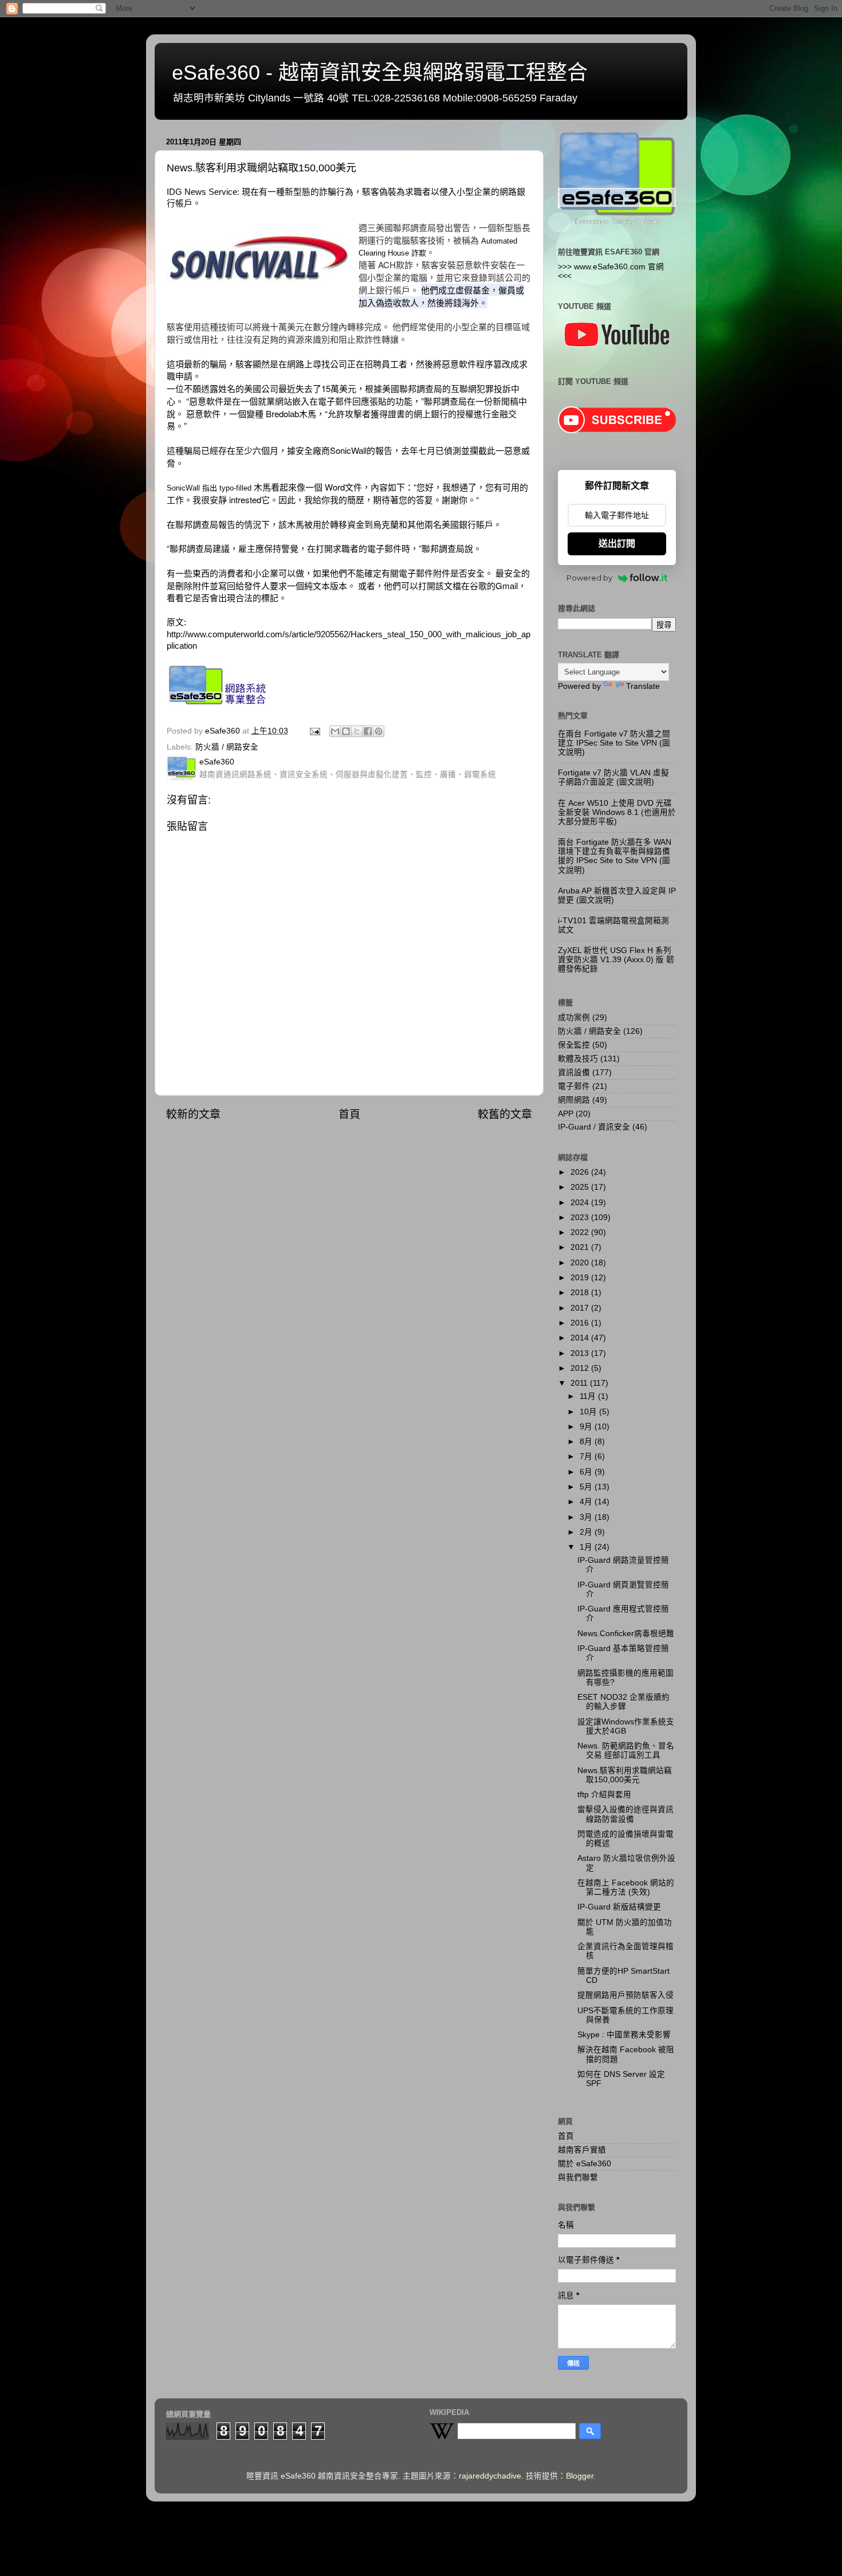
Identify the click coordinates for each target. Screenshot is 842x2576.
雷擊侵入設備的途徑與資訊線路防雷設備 (625, 1814)
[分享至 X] (357, 731)
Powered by (589, 578)
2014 (581, 1338)
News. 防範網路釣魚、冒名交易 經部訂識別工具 (626, 1750)
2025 (581, 1187)
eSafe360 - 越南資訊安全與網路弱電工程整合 (380, 72)
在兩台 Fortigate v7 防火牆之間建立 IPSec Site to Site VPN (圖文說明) (614, 743)
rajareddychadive (490, 2476)
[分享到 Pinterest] (379, 731)
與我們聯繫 (578, 2177)
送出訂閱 (617, 544)
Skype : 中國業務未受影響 (624, 2035)
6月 (587, 1472)
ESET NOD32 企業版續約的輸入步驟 (623, 1702)
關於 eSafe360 (585, 2164)
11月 (589, 1396)
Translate (643, 686)
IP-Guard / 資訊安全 (594, 1127)
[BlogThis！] (346, 731)
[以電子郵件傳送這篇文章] (335, 731)
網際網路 (574, 1100)
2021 (581, 1247)
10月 (589, 1412)
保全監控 (574, 1045)
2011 (580, 1383)
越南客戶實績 (582, 2150)
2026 (581, 1172)
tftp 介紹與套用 (604, 1795)
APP (566, 1114)
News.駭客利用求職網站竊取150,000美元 (625, 1775)
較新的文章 (193, 1114)
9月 (587, 1427)
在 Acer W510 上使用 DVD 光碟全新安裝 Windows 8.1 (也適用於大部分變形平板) (617, 812)
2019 (581, 1278)
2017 (581, 1308)
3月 (587, 1517)
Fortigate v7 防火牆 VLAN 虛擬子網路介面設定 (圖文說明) (613, 777)
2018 (581, 1293)
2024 (581, 1203)
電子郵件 (574, 1086)
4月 (587, 1502)
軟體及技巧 (578, 1059)
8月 (587, 1442)
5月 (587, 1487)
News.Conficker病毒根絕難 (626, 1634)
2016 (581, 1323)
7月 (587, 1456)
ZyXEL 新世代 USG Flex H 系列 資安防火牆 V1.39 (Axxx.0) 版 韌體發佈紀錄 (616, 960)
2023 (581, 1218)
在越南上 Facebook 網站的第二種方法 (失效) (626, 1887)
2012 (581, 1368)
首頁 (349, 1114)
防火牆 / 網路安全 (227, 747)
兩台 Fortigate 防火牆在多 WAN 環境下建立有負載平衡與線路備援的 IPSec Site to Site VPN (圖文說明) (615, 856)
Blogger (580, 2476)
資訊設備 (574, 1073)
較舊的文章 (505, 1114)
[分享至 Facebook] (368, 731)
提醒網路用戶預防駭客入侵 (625, 1995)
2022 (581, 1232)
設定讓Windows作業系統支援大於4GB (626, 1726)
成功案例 (574, 1018)
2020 (581, 1263)
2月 (587, 1532)
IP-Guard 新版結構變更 (619, 1907)
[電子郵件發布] (314, 731)
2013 (581, 1353)
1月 (587, 1547)
